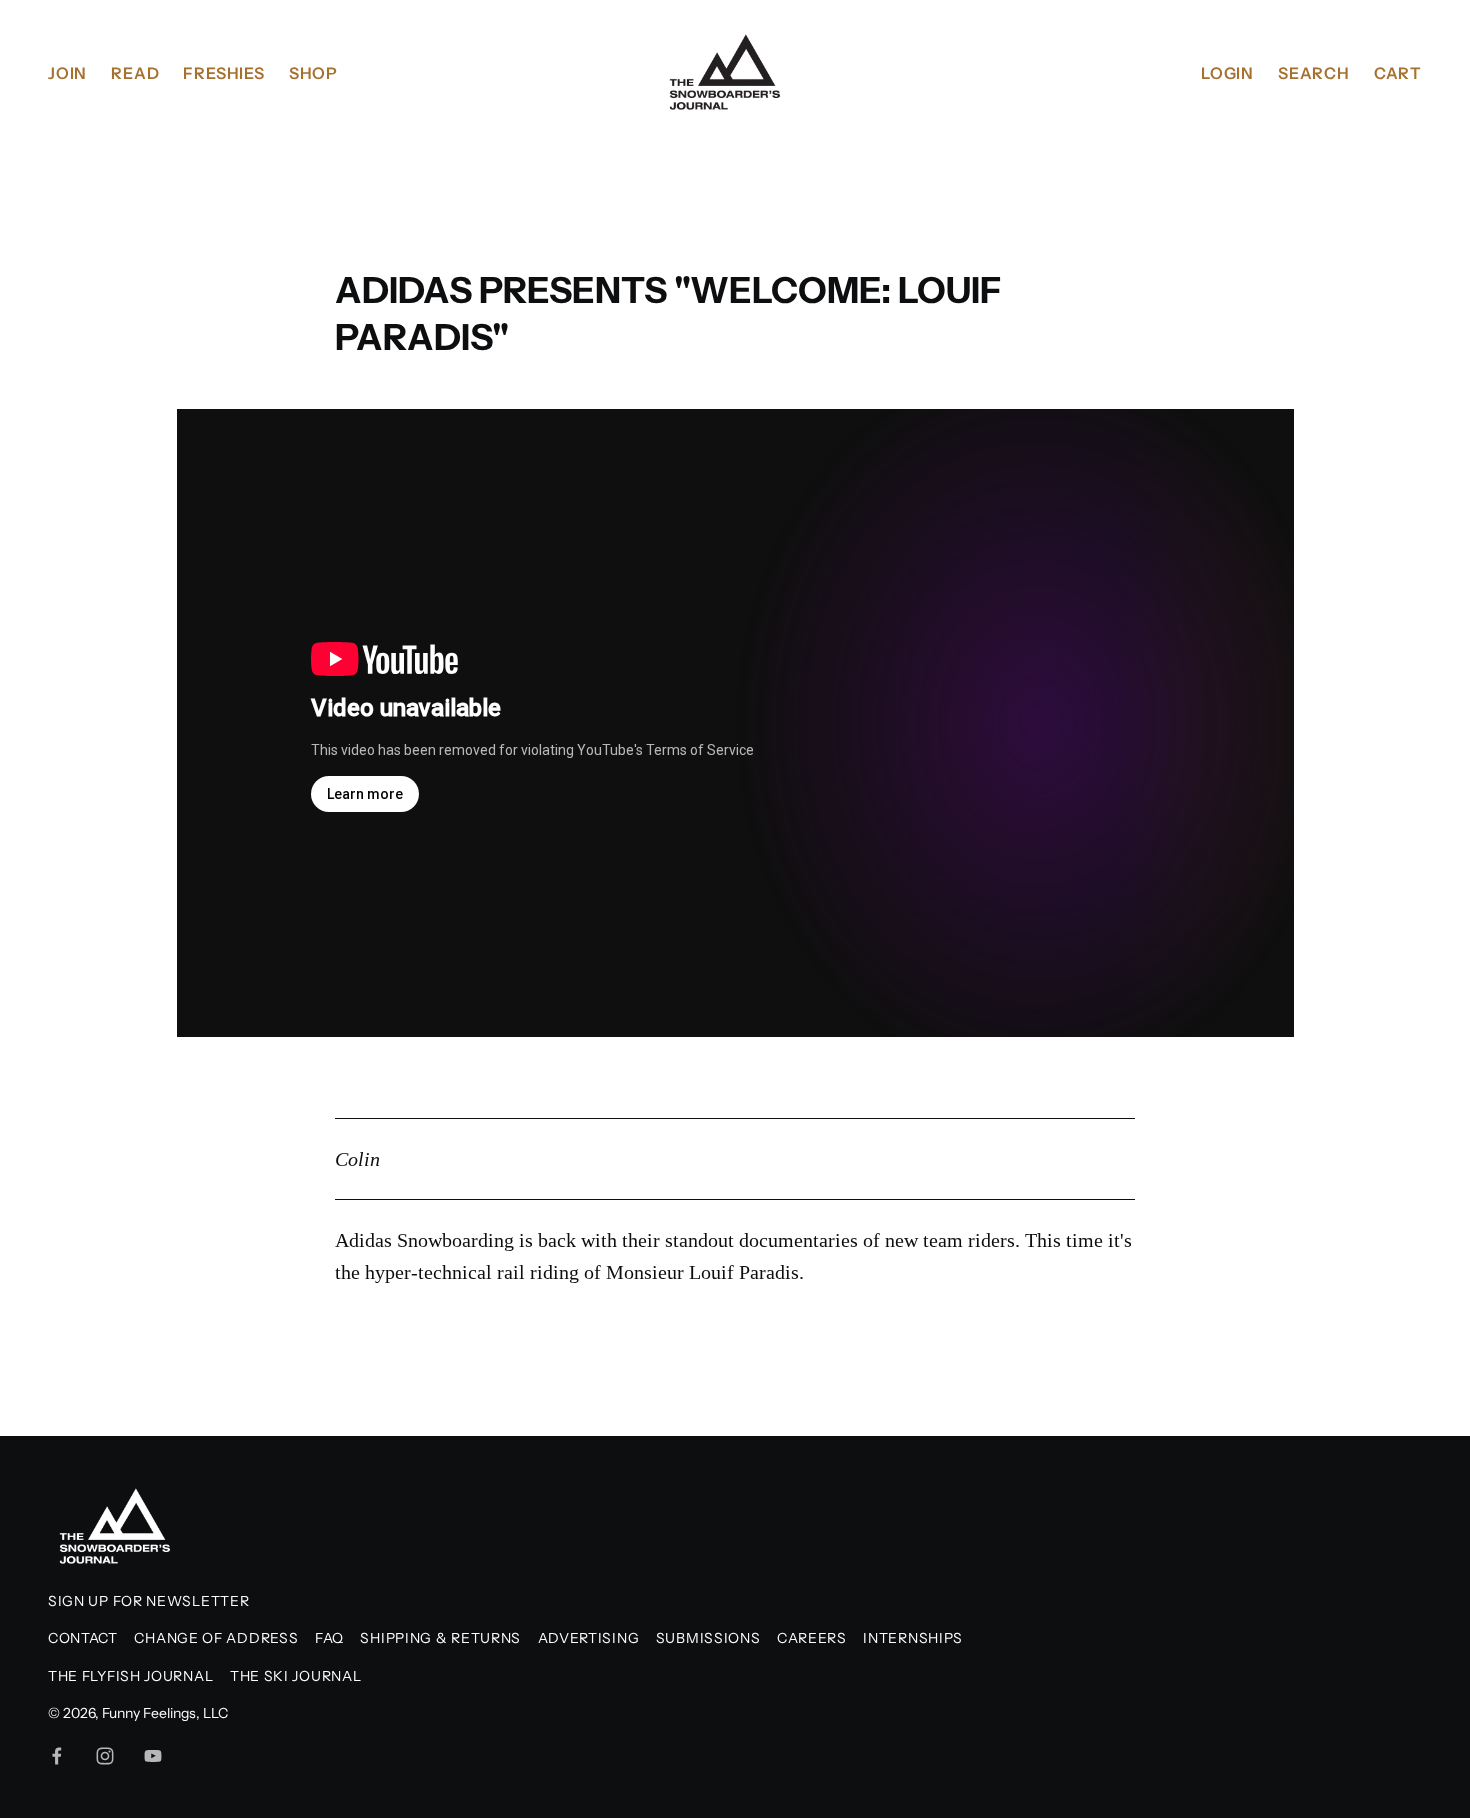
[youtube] (153, 1756)
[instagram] (105, 1756)
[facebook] (57, 1756)
